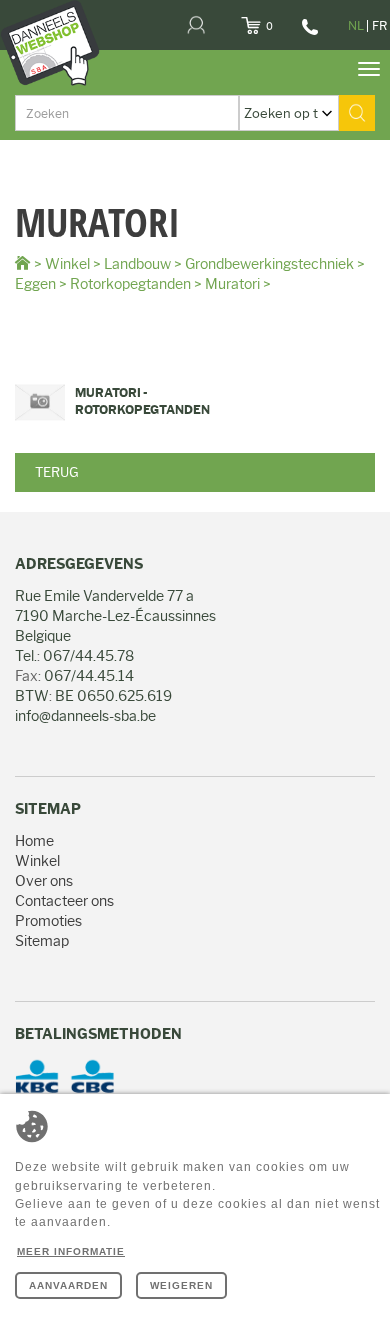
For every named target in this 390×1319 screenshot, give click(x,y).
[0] (275, 20)
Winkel (67, 264)
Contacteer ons (64, 901)
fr (379, 25)
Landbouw (137, 264)
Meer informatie (71, 1251)
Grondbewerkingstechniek (269, 264)
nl (356, 25)
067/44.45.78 (307, 34)
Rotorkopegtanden (130, 284)
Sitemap (42, 941)
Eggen (35, 284)
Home (34, 841)
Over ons (44, 881)
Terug (57, 472)
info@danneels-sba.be (85, 716)
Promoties (48, 921)
